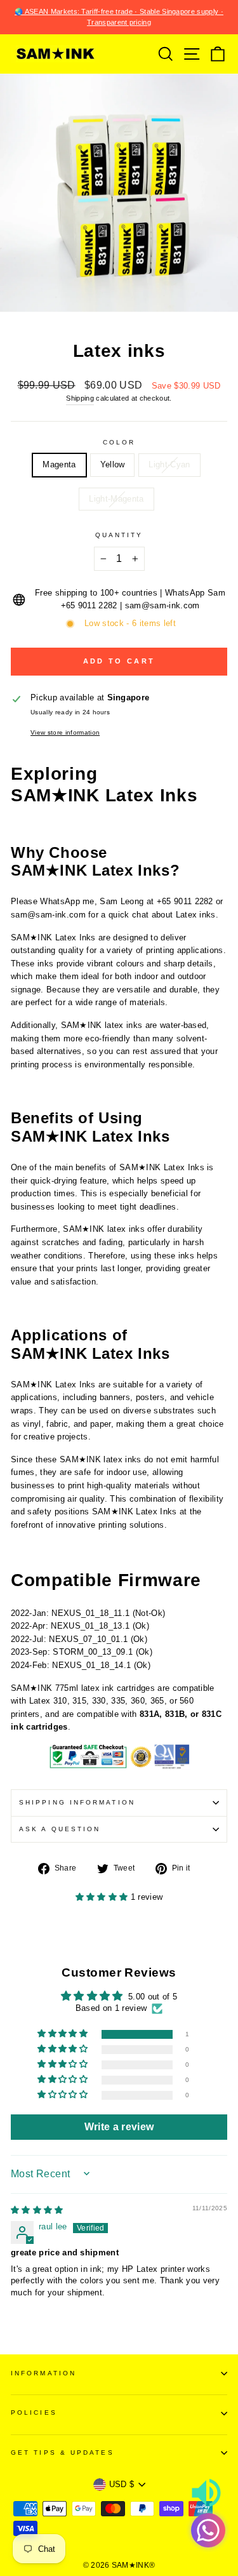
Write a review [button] (119, 2127)
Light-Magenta (116, 499)
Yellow (113, 464)
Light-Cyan (169, 464)
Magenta (59, 464)
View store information (65, 732)
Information (43, 2373)
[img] (37, 2210)
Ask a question (60, 1829)
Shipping (80, 398)
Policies (34, 2412)
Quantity (119, 535)
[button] (103, 1897)
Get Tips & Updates (63, 2453)
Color (119, 442)
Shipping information (77, 1802)
